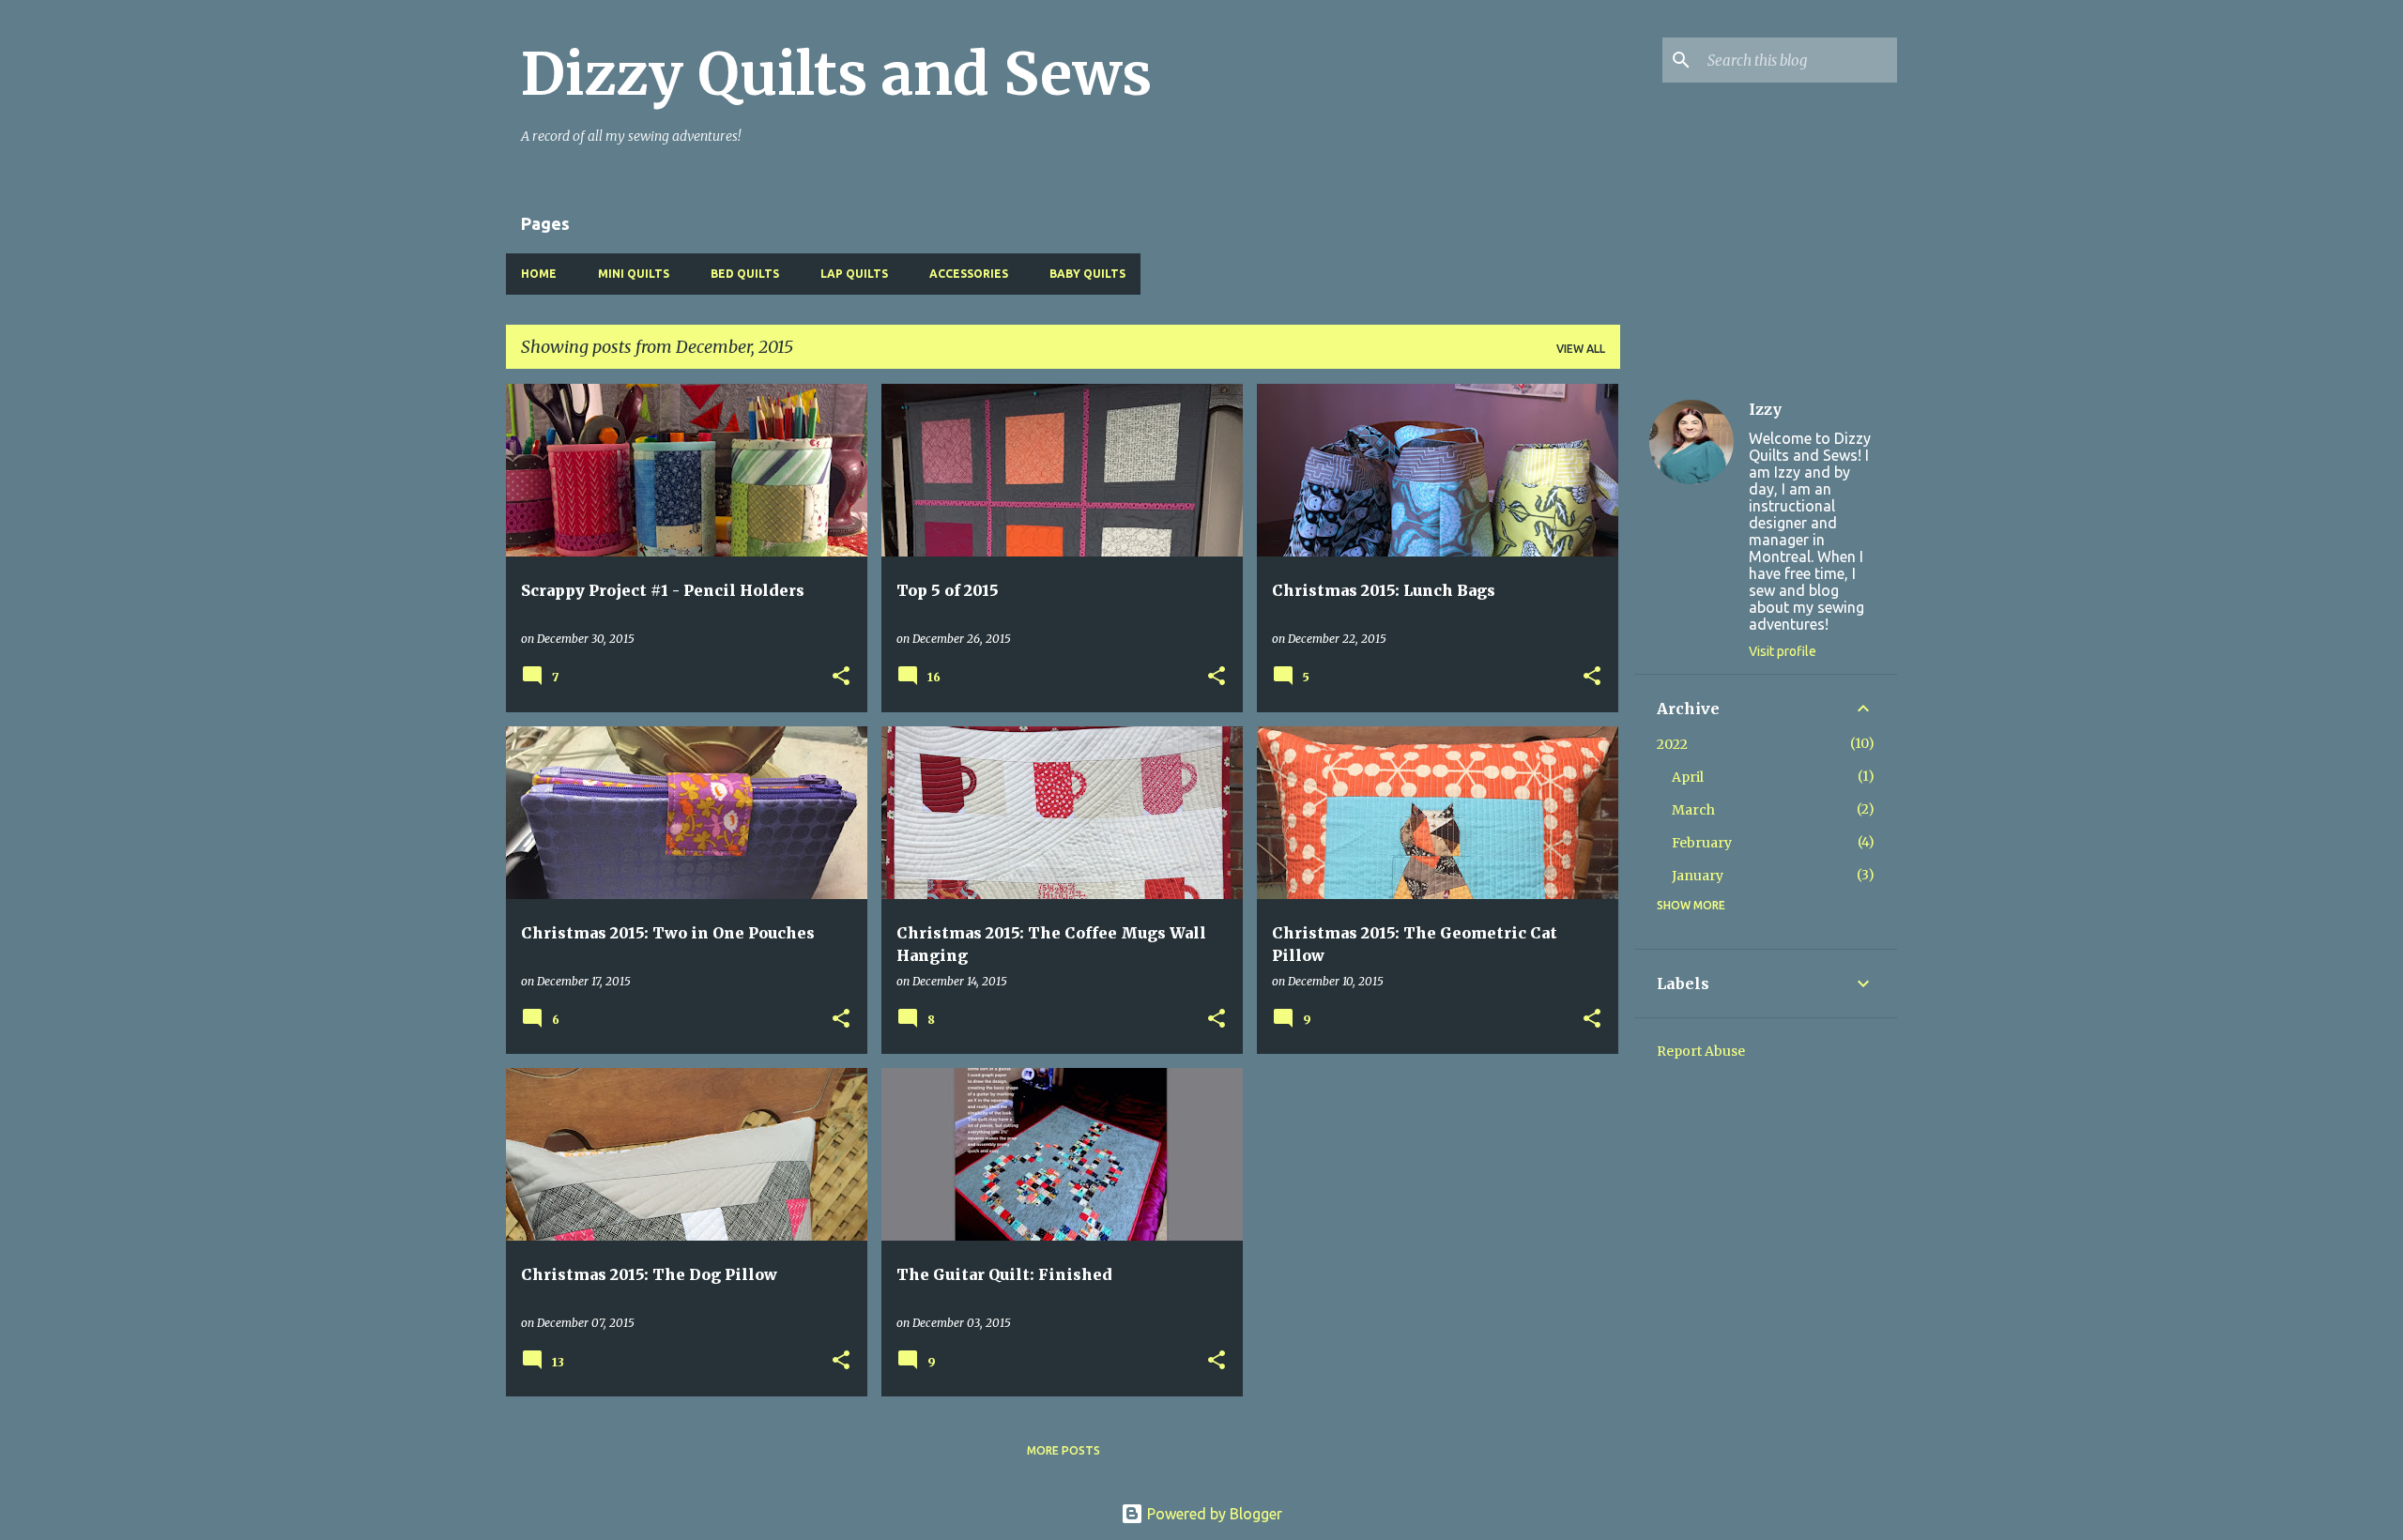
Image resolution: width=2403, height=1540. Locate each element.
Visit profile (1783, 651)
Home (539, 274)
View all (1581, 349)
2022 (1672, 744)
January (1698, 876)
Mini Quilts (634, 274)
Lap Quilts (854, 274)
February (1702, 843)
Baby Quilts (1087, 274)
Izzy (1765, 409)
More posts (1064, 1450)
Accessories (969, 274)
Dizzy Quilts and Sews (836, 74)
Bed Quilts (745, 274)
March (1693, 810)
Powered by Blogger (1213, 1514)
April (1688, 777)
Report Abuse (1701, 1051)
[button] (841, 677)
